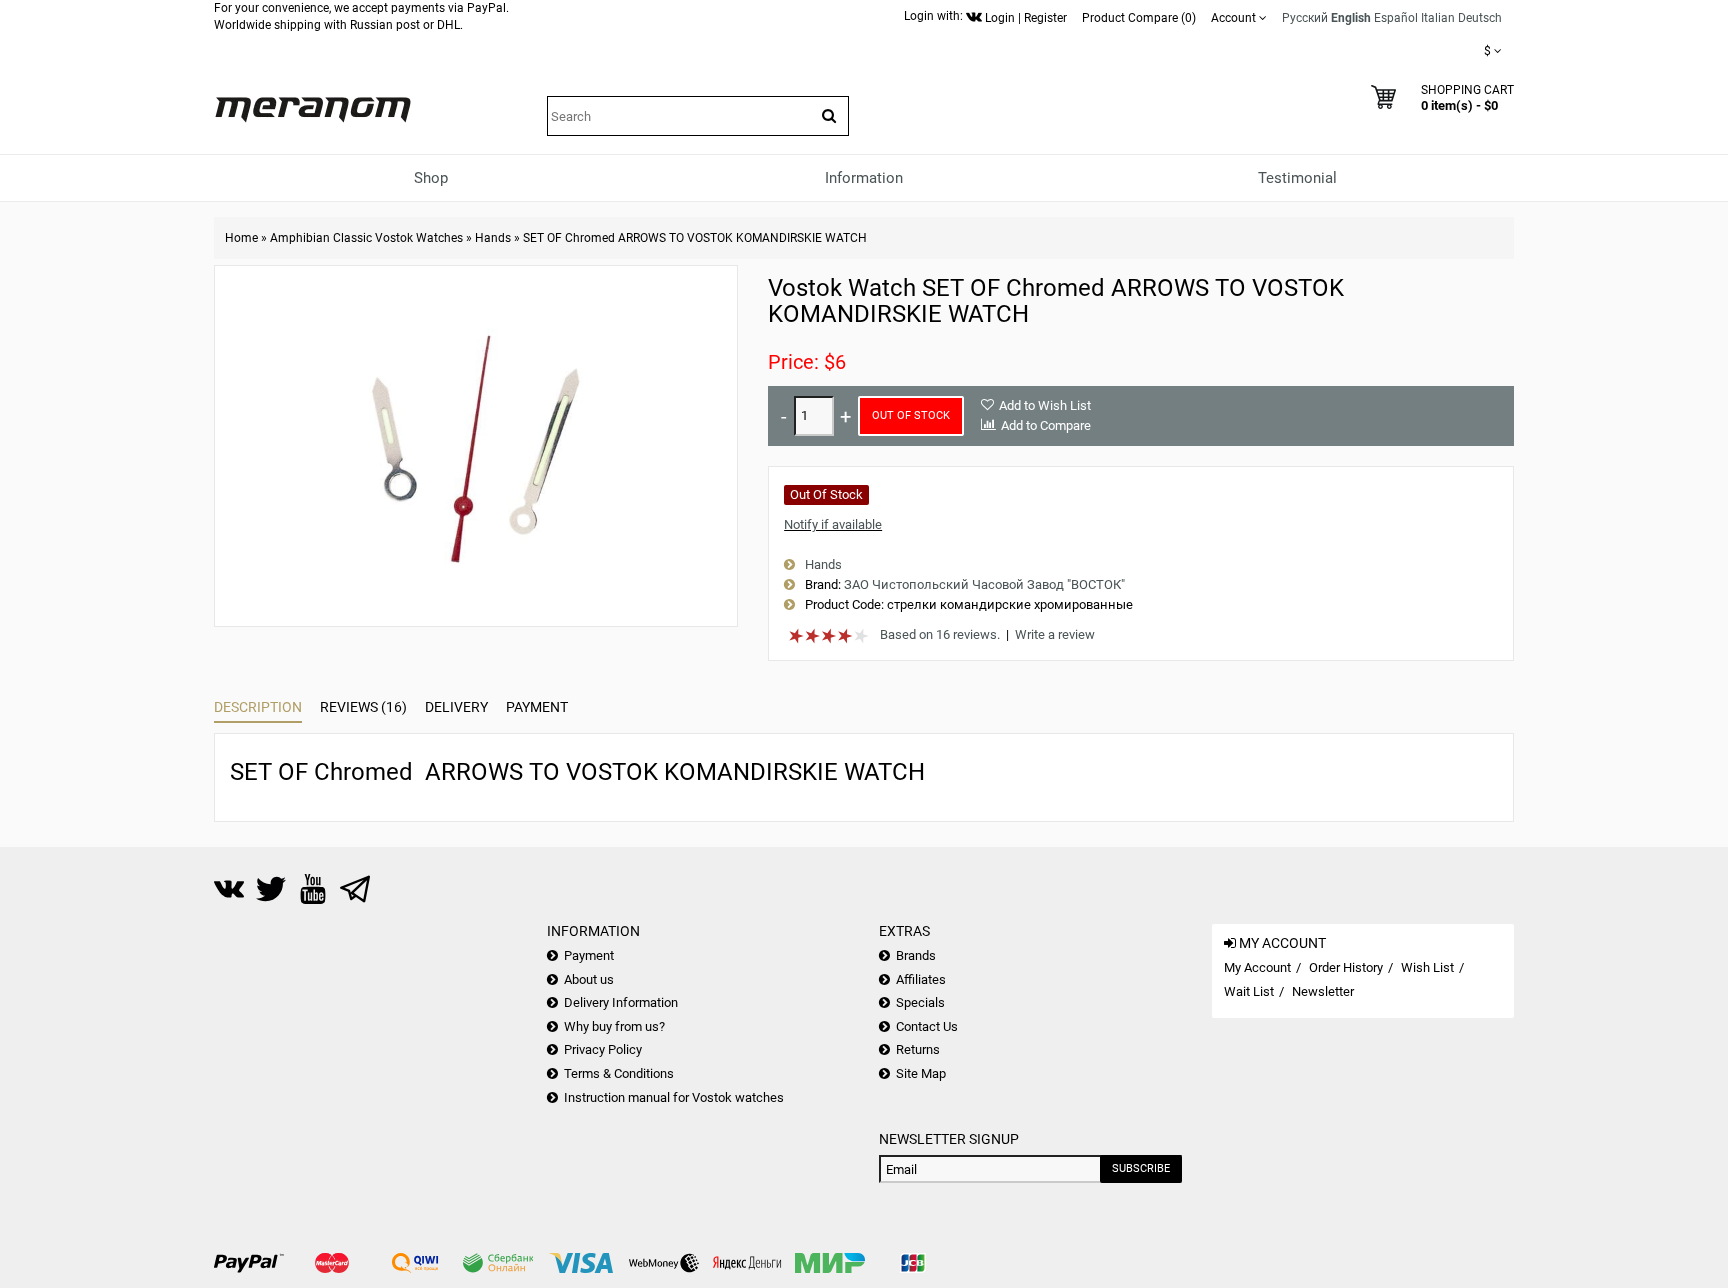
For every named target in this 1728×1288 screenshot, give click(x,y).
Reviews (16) (363, 707)
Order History (1346, 967)
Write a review (1055, 634)
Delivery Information (621, 1002)
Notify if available (833, 524)
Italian (1438, 18)
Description (258, 707)
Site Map (921, 1073)
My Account (1257, 967)
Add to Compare (1046, 425)
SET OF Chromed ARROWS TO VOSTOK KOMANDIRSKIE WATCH (695, 238)
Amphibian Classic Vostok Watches (366, 238)
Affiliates (921, 979)
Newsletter (1323, 991)
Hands (493, 238)
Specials (920, 1002)
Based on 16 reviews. (940, 634)
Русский (1305, 18)
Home (241, 238)
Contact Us (927, 1026)
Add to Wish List (1045, 405)
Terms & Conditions (619, 1073)
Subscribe (1141, 1168)
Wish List (1427, 967)
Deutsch (1480, 18)
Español (1396, 18)
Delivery (456, 707)
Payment (537, 707)
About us (589, 979)
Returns (918, 1049)
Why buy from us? (614, 1026)
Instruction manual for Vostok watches (674, 1097)
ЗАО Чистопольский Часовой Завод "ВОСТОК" (984, 584)
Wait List (1249, 991)
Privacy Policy (603, 1049)
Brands (916, 955)
